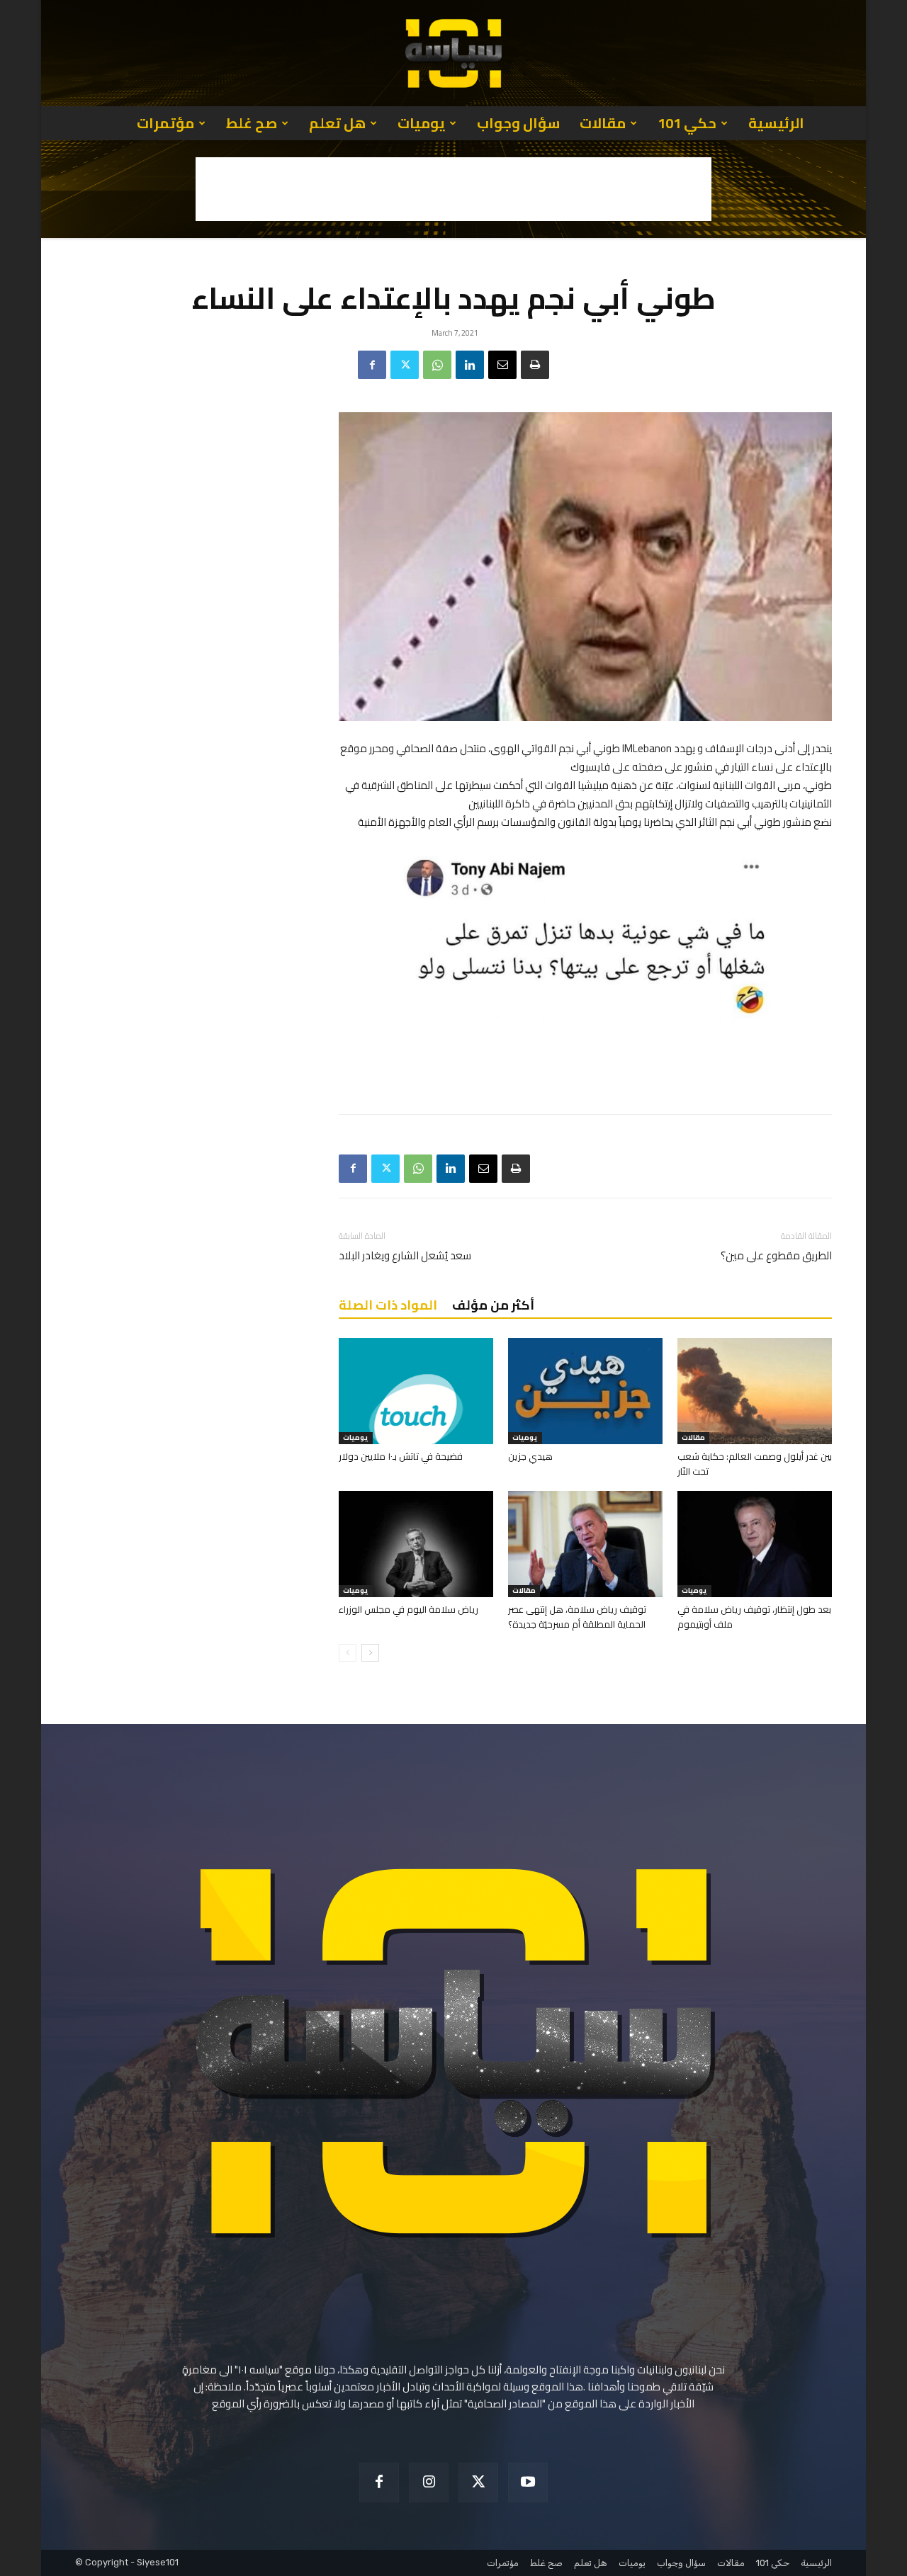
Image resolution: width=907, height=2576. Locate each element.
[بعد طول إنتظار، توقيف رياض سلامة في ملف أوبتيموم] (755, 1544)
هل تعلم (337, 123)
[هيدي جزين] (585, 1391)
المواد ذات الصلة (388, 1305)
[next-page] (370, 1653)
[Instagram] (429, 2483)
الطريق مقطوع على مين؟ (776, 1255)
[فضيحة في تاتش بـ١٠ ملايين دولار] (416, 1391)
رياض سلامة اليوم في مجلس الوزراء (409, 1609)
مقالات (603, 123)
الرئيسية (776, 123)
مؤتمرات (165, 123)
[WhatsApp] (437, 365)
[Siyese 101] (453, 53)
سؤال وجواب (518, 123)
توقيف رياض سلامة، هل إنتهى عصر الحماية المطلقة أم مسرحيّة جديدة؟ (577, 1617)
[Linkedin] (470, 365)
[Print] (535, 365)
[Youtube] (528, 2483)
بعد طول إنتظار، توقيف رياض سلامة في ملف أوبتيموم (754, 1617)
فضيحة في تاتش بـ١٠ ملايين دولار (401, 1456)
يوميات (421, 123)
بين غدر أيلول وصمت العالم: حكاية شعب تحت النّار (755, 1464)
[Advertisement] (453, 189)
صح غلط (252, 123)
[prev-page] (348, 1653)
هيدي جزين (530, 1456)
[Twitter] (405, 365)
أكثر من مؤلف (493, 1305)
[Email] (502, 365)
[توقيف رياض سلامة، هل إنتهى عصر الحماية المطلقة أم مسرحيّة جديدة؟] (585, 1544)
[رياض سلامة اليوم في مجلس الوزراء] (416, 1544)
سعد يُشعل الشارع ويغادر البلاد (405, 1255)
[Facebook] (372, 365)
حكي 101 (687, 123)
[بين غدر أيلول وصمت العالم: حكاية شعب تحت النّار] (755, 1391)
